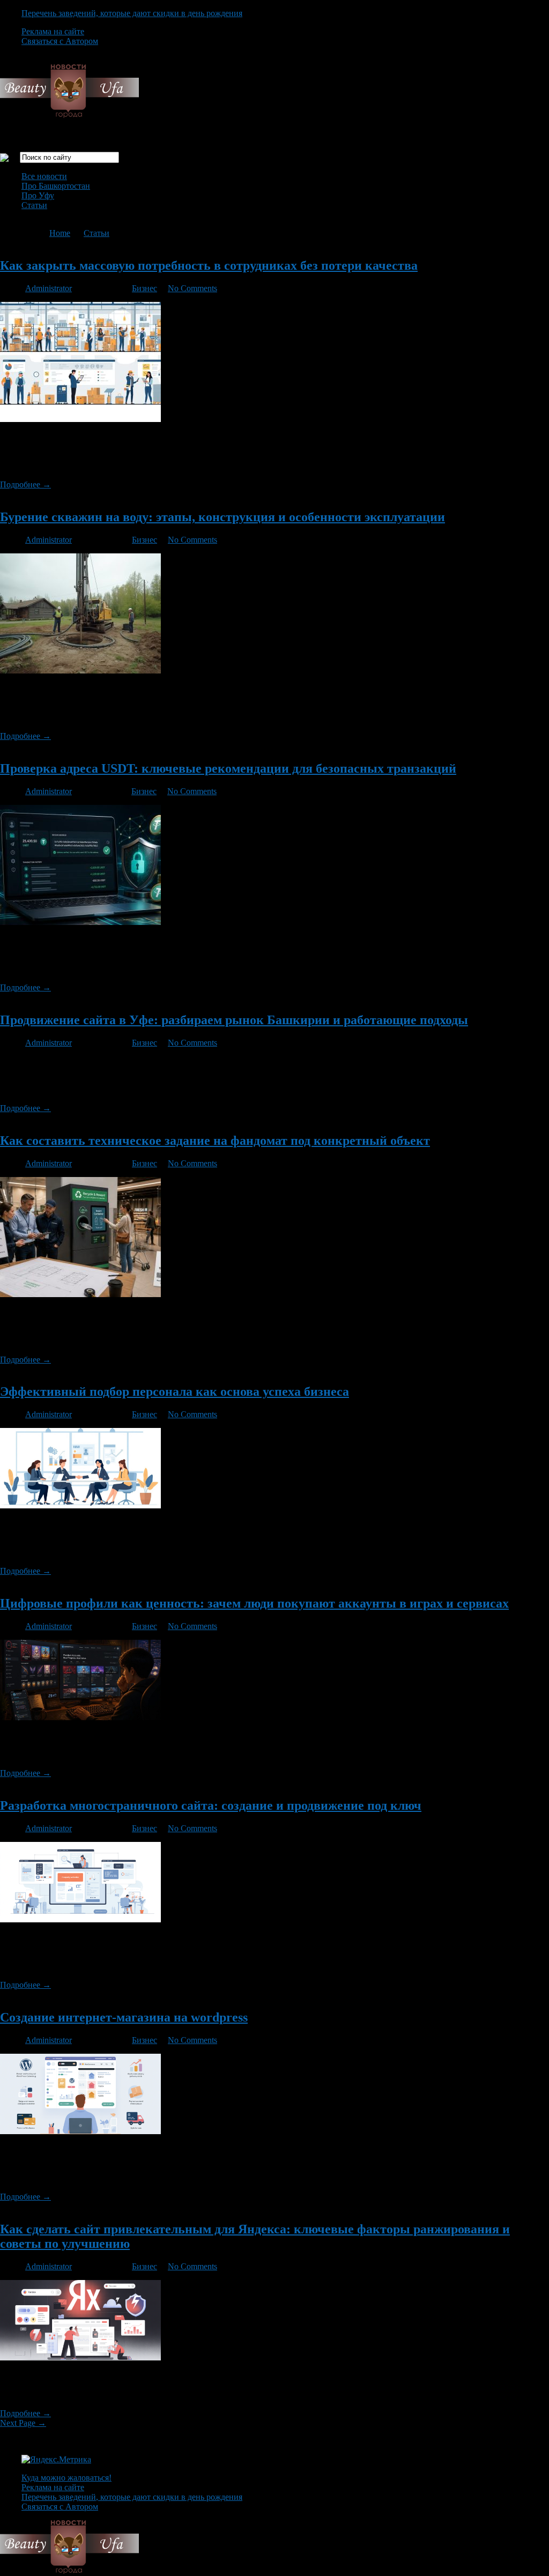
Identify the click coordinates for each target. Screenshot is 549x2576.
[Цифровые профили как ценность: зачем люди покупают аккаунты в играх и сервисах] (80, 1717)
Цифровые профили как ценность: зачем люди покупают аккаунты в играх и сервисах (254, 1603)
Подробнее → (25, 484)
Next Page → (23, 2423)
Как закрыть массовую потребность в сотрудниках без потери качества (209, 265)
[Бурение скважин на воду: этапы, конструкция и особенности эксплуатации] (80, 671)
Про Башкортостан (56, 186)
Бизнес (144, 288)
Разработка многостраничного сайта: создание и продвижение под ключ (211, 1805)
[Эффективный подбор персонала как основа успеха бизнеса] (80, 1505)
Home (60, 233)
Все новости (44, 176)
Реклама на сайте (53, 31)
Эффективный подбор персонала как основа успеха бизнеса (175, 1391)
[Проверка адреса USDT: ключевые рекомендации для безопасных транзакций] (80, 922)
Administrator (49, 288)
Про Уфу (38, 195)
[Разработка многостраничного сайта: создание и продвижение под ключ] (80, 1919)
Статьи (34, 205)
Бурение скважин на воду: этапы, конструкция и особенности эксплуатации (222, 517)
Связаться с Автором (60, 41)
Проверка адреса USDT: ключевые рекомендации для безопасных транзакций (228, 768)
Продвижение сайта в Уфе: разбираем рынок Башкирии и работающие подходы (234, 1020)
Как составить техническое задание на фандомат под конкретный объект (215, 1141)
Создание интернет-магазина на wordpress (124, 2017)
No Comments (192, 288)
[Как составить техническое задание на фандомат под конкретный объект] (80, 1294)
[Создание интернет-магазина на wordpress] (80, 2131)
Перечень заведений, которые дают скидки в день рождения (132, 13)
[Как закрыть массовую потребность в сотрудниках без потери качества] (80, 419)
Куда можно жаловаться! (66, 2478)
